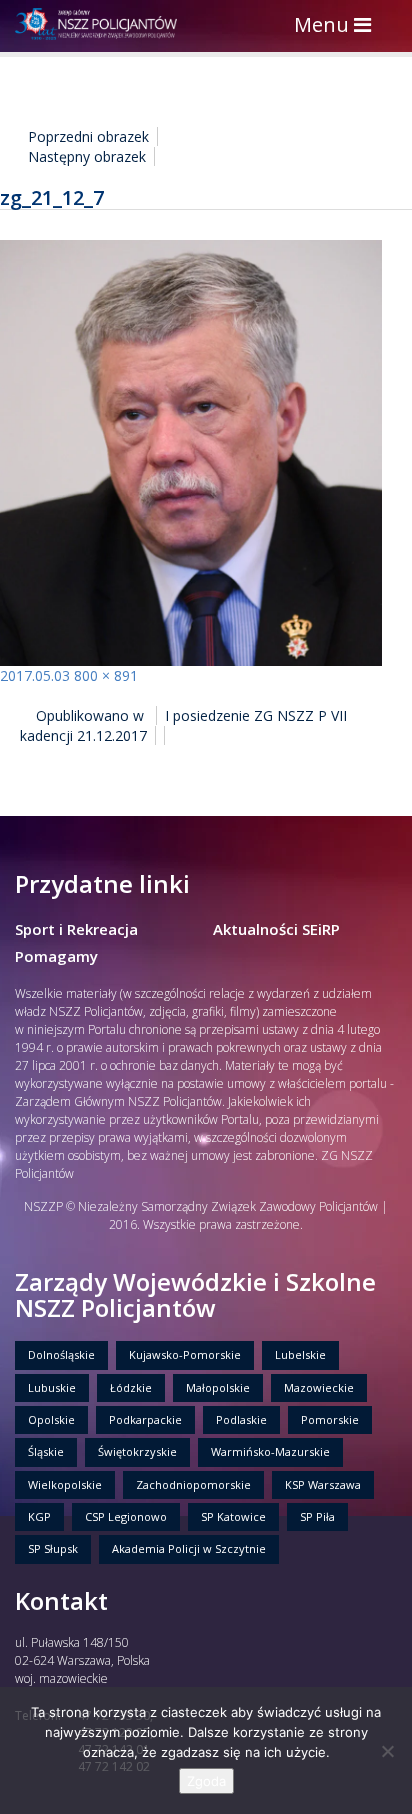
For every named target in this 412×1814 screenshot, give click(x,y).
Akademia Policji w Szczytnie (189, 1548)
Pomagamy (56, 956)
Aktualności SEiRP (276, 929)
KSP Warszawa (323, 1484)
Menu (337, 26)
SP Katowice (233, 1516)
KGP (39, 1516)
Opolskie (51, 1419)
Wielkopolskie (65, 1484)
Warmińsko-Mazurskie (270, 1451)
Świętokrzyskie (137, 1451)
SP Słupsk (53, 1548)
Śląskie (46, 1451)
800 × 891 (106, 675)
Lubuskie (52, 1387)
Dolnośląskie (61, 1354)
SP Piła (317, 1516)
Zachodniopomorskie (193, 1484)
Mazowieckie (319, 1387)
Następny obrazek (87, 156)
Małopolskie (218, 1387)
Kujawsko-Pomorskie (185, 1354)
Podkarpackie (145, 1419)
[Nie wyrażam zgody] (387, 1751)
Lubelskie (300, 1354)
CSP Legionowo (126, 1516)
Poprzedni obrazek (88, 136)
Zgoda (206, 1781)
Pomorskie (330, 1419)
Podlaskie (241, 1419)
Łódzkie (131, 1387)
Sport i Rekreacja (76, 929)
